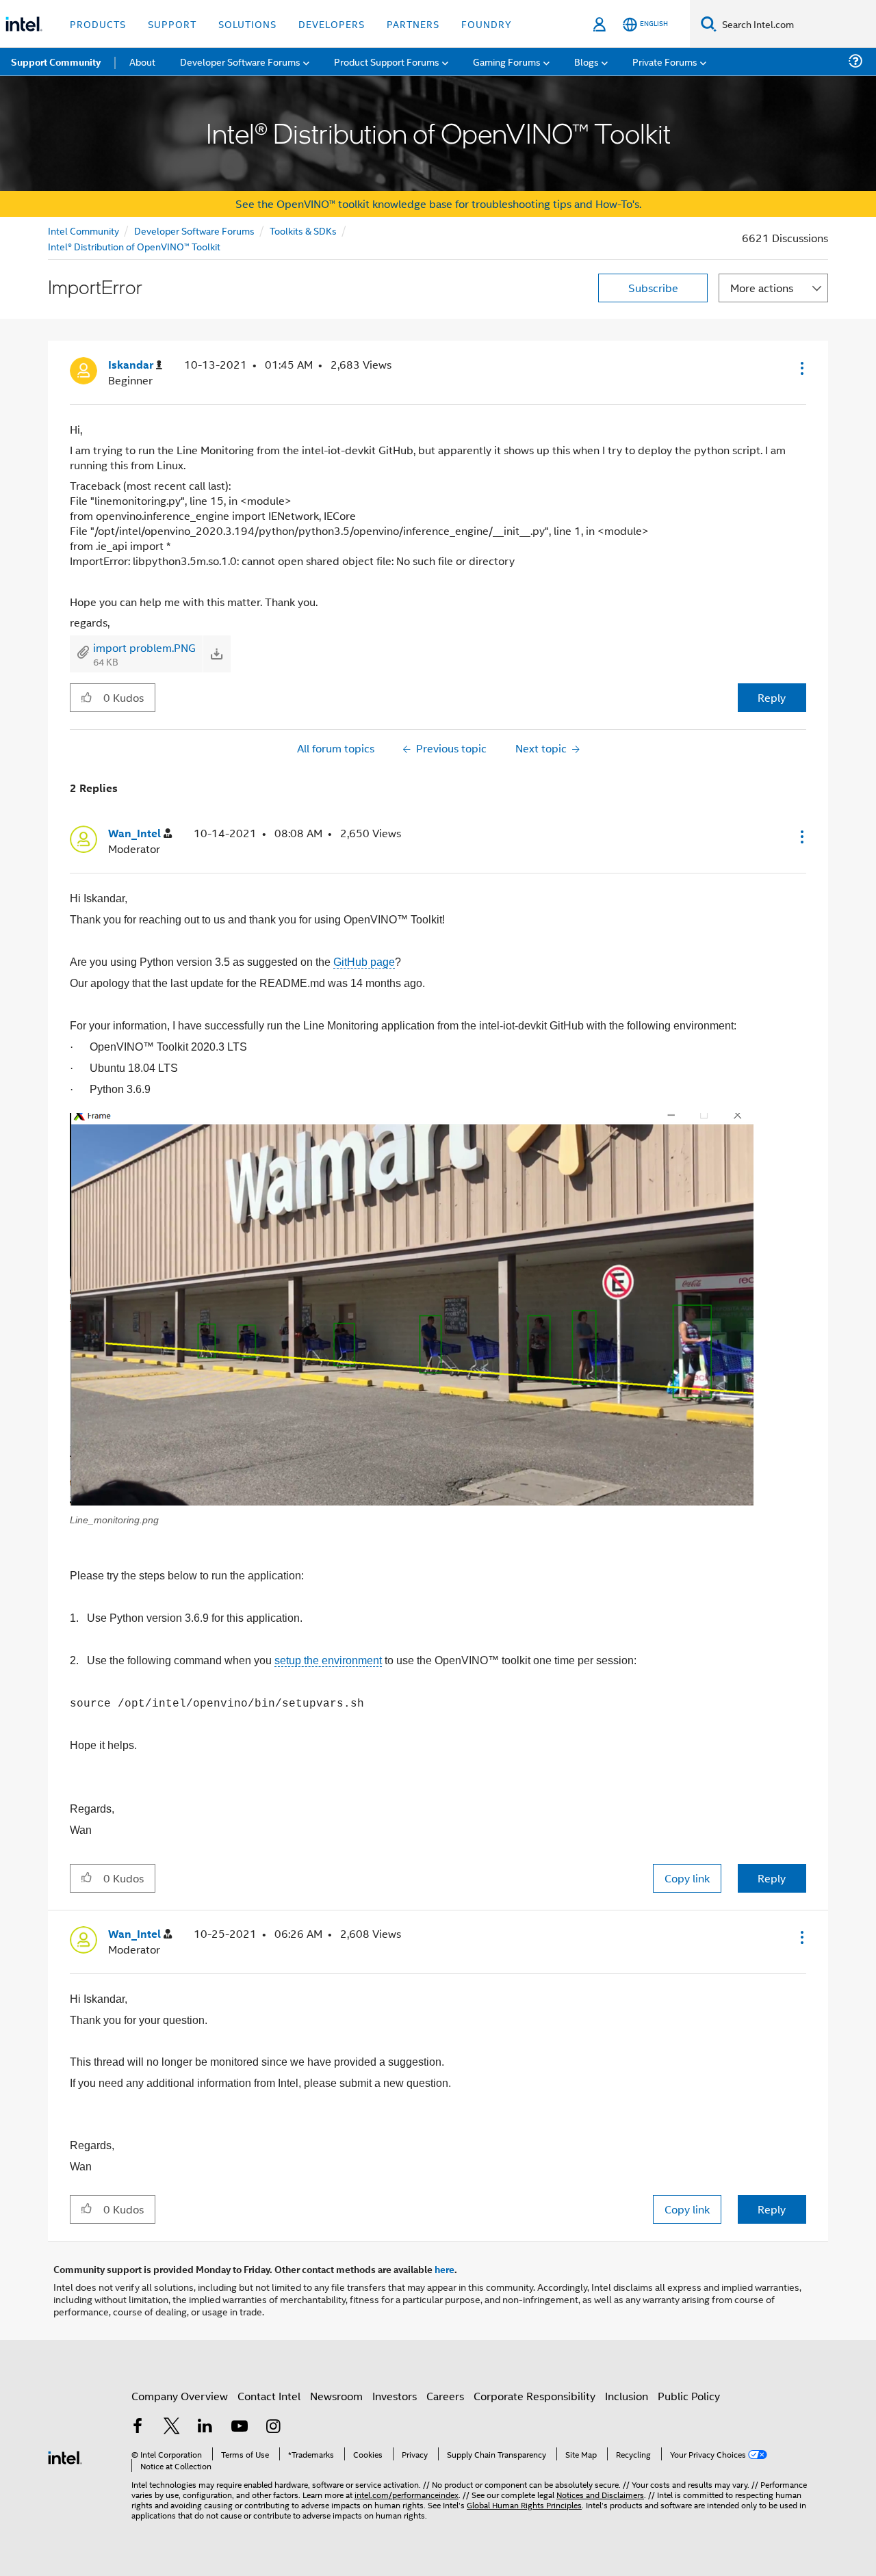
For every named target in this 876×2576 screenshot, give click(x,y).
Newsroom (336, 2396)
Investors (395, 2396)
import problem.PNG (144, 647)
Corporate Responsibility (534, 2396)
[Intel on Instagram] (273, 2427)
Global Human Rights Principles (524, 2505)
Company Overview (180, 2396)
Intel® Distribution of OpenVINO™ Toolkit (134, 246)
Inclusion (627, 2396)
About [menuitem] (142, 61)
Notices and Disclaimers (600, 2494)
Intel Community (83, 230)
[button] (801, 368)
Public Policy (689, 2396)
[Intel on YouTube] (240, 2427)
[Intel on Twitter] (172, 2427)
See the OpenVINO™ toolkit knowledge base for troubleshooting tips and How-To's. (438, 203)
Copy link (687, 1878)
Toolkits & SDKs (303, 230)
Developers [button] (332, 24)
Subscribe (653, 288)
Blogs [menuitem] (587, 61)
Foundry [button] (487, 24)
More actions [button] (762, 288)
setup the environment (328, 1660)
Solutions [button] (247, 24)
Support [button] (172, 24)
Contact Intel (269, 2396)
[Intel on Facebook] (138, 2427)
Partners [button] (413, 24)
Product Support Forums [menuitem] (387, 61)
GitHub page (364, 962)
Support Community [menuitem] (56, 62)
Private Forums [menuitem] (665, 61)
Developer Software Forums (194, 230)
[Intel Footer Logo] (65, 2456)
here (445, 2269)
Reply (772, 697)
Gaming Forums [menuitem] (507, 61)
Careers (445, 2396)
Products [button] (98, 24)
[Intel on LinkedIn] (205, 2427)
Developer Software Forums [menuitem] (240, 61)
